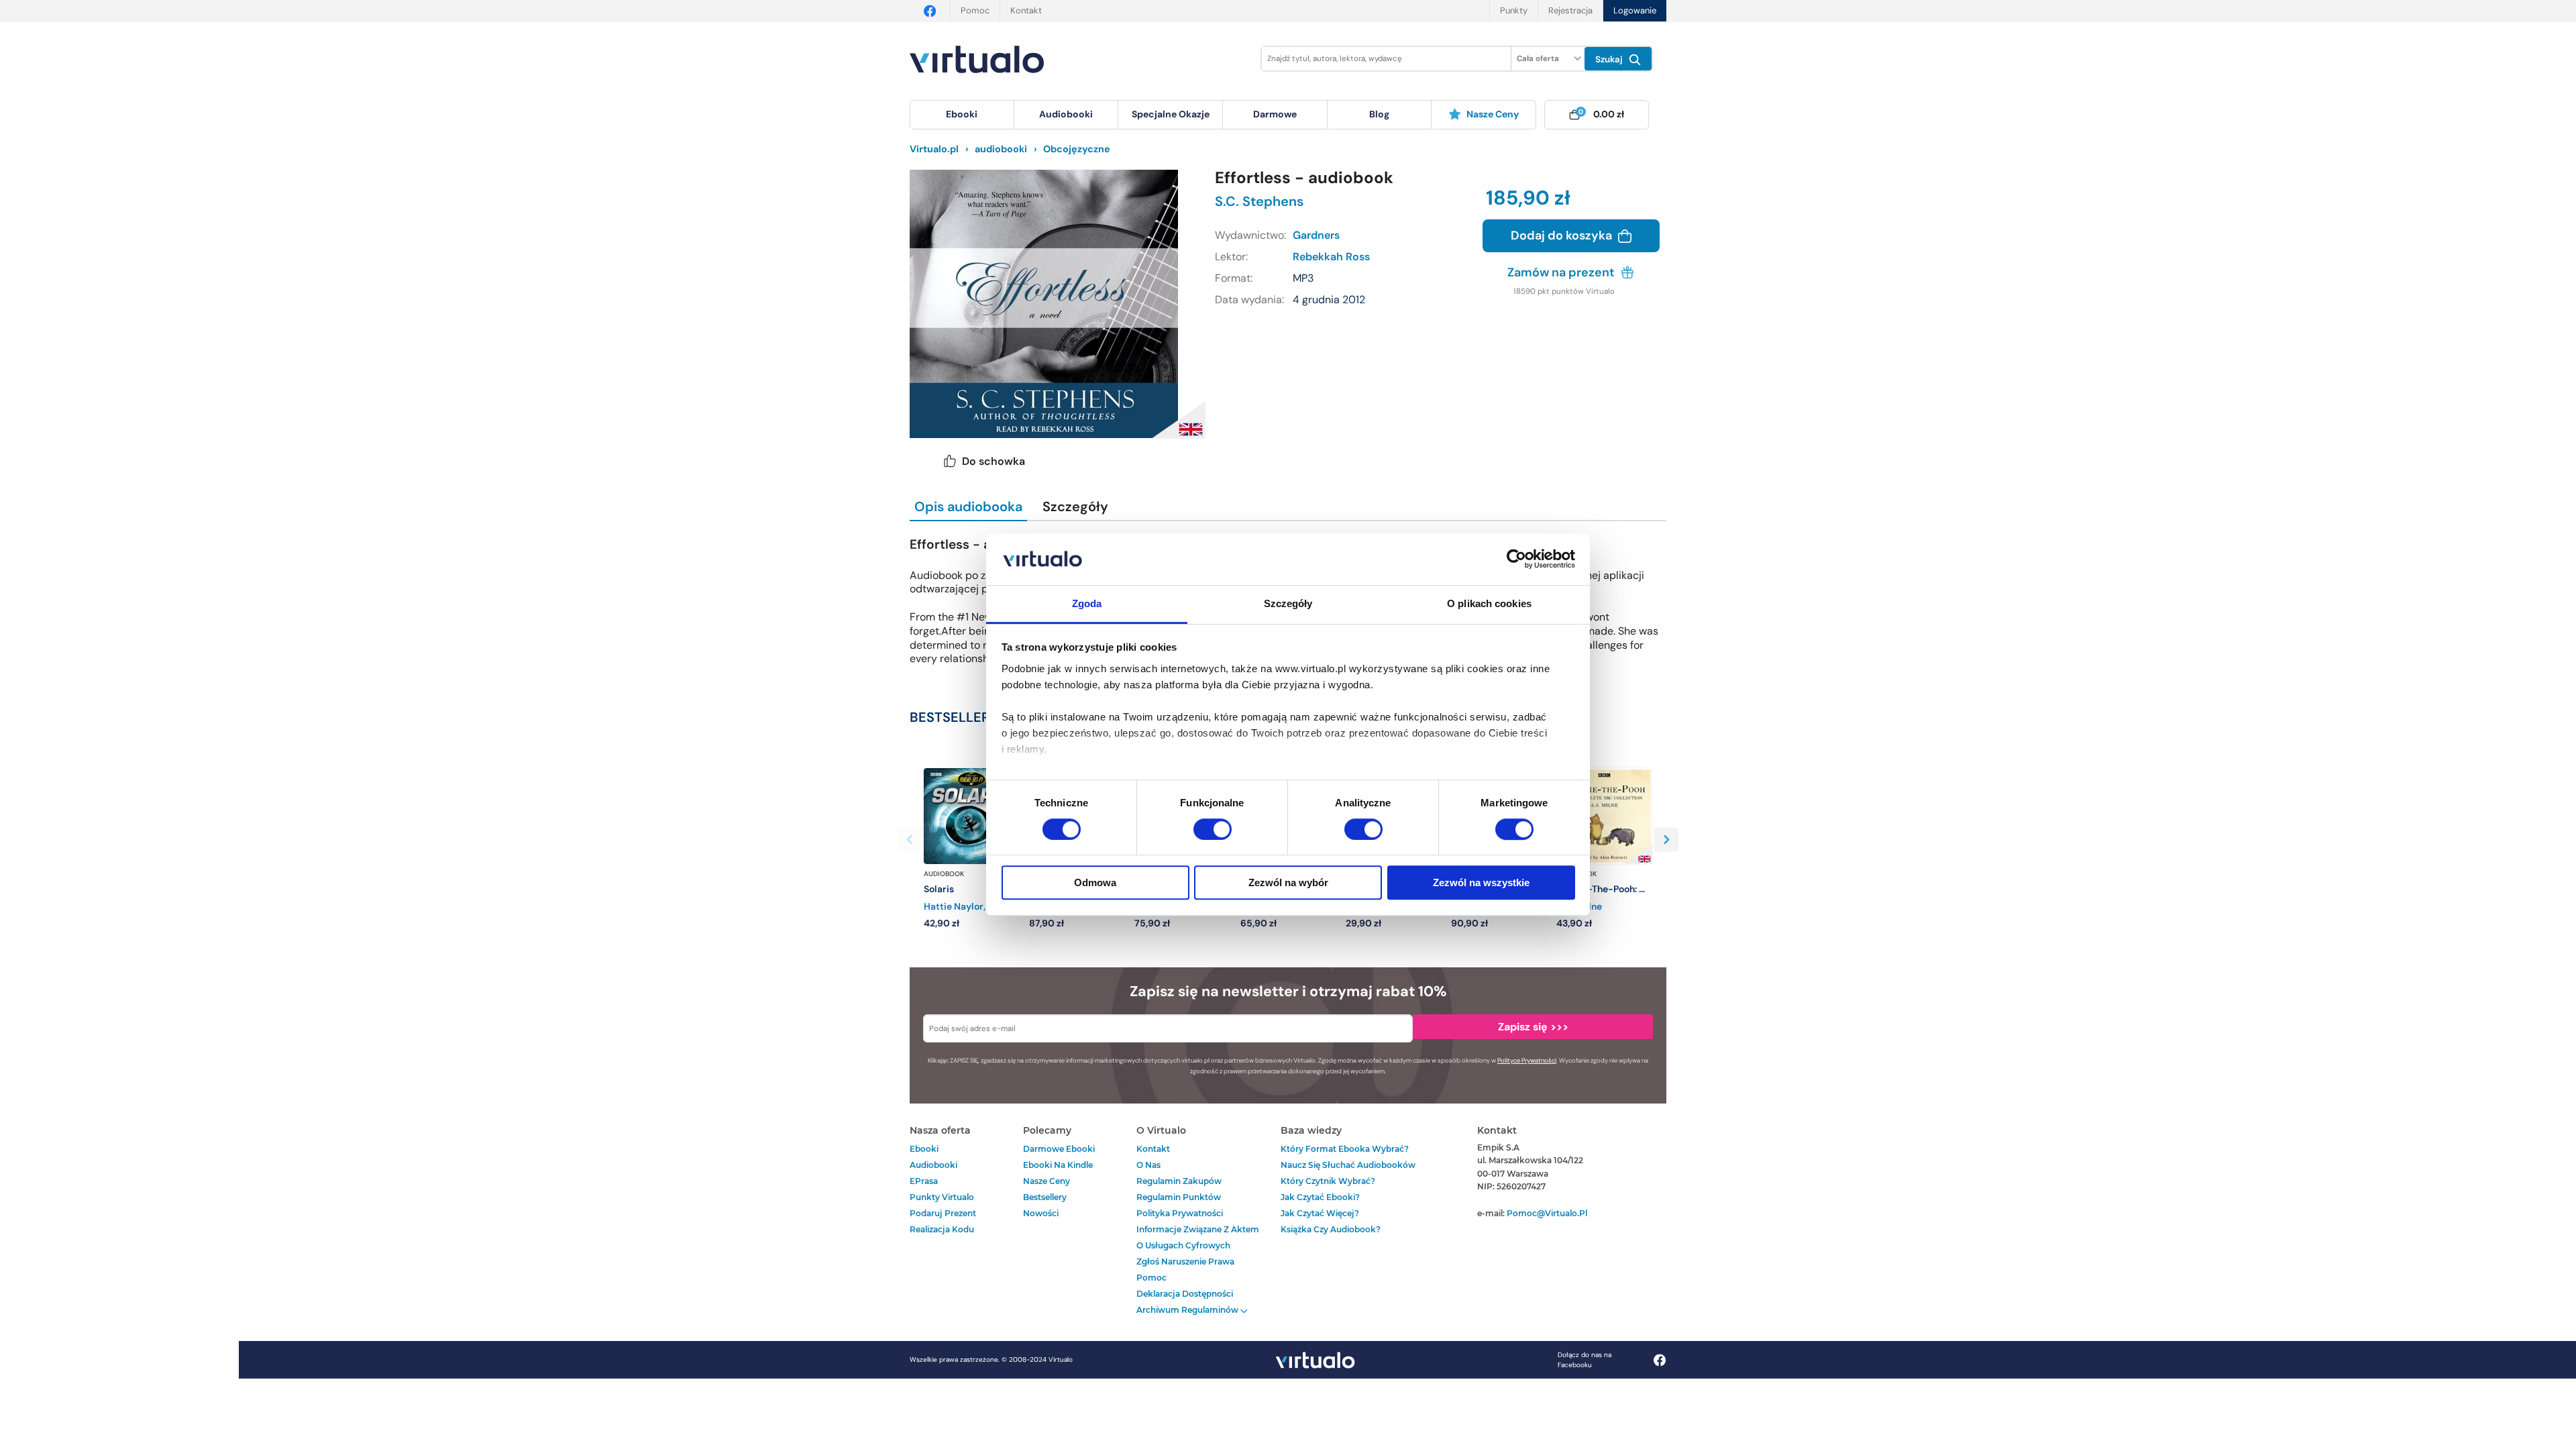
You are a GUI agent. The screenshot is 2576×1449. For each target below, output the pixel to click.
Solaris (939, 889)
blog (1379, 114)
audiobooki (933, 1165)
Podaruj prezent (943, 1213)
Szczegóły (1075, 506)
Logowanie (1635, 10)
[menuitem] (962, 115)
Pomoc (975, 10)
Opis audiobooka (968, 506)
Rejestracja (1570, 10)
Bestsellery (1045, 1197)
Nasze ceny (1493, 114)
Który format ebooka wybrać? (1345, 1149)
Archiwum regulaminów (1188, 1310)
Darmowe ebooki (1059, 1149)
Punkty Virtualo (942, 1197)
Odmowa (1095, 882)
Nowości (1041, 1213)
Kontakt (1026, 10)
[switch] (1213, 829)
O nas (1148, 1165)
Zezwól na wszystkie (1481, 882)
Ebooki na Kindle (1058, 1165)
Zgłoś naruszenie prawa (1185, 1262)
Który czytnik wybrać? (1328, 1181)
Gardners (1316, 235)
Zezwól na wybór (1288, 882)
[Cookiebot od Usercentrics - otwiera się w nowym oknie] (1516, 559)
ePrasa (924, 1181)
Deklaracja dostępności (1185, 1294)
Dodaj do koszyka (1563, 235)
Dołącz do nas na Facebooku (1585, 1360)
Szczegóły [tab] (1288, 603)
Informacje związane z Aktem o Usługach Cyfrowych (1198, 1237)
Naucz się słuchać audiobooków (1348, 1165)
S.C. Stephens (1259, 201)
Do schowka (994, 461)
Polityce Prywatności (1527, 1061)
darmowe (1275, 114)
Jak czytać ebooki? (1320, 1197)
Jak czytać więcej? (1320, 1213)
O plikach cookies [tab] (1489, 603)
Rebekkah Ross (1331, 257)
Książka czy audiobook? (1331, 1229)
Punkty (1514, 10)
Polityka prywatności (1180, 1213)
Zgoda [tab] (1087, 603)
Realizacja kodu (942, 1229)
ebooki (924, 1149)
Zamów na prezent (1562, 272)
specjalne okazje (1171, 114)
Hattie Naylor (954, 906)
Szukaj (1610, 59)
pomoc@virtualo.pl (1547, 1213)
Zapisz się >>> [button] (1533, 1027)
